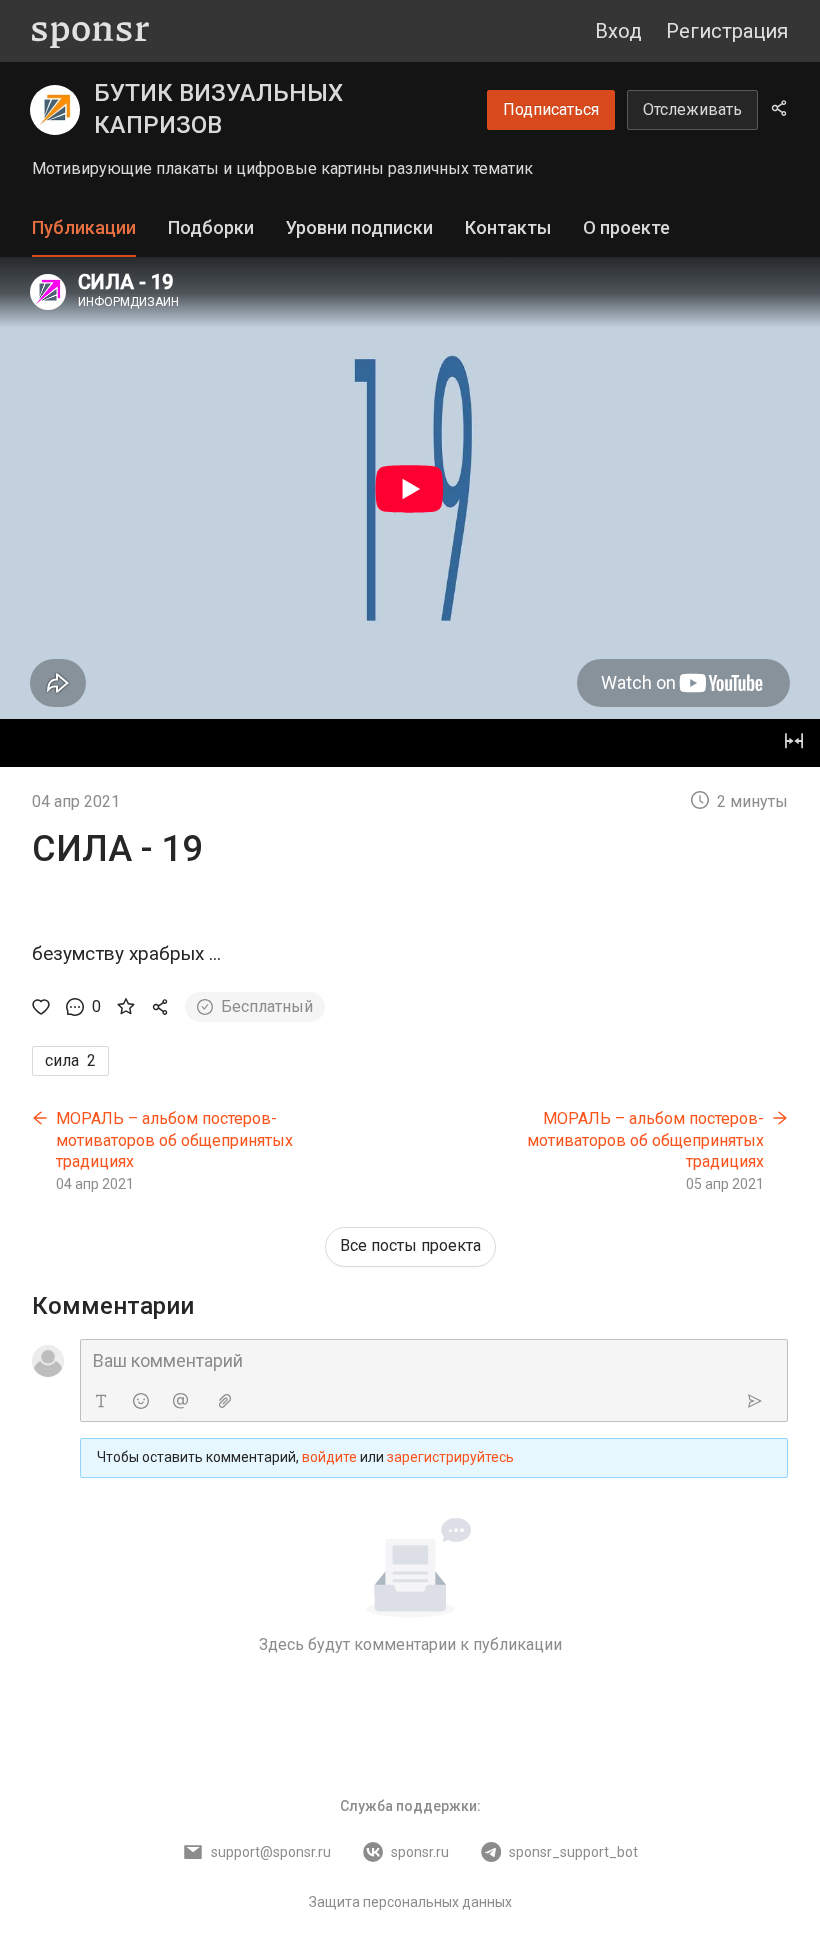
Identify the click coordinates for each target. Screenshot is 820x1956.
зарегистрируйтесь (450, 1457)
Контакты (508, 227)
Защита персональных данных (410, 1902)
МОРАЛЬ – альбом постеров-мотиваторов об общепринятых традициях (174, 1140)
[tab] (84, 228)
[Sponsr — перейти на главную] (90, 31)
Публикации (84, 227)
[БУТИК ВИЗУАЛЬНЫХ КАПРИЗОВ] (55, 110)
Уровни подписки (359, 227)
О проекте (626, 227)
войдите (329, 1457)
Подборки (211, 227)
